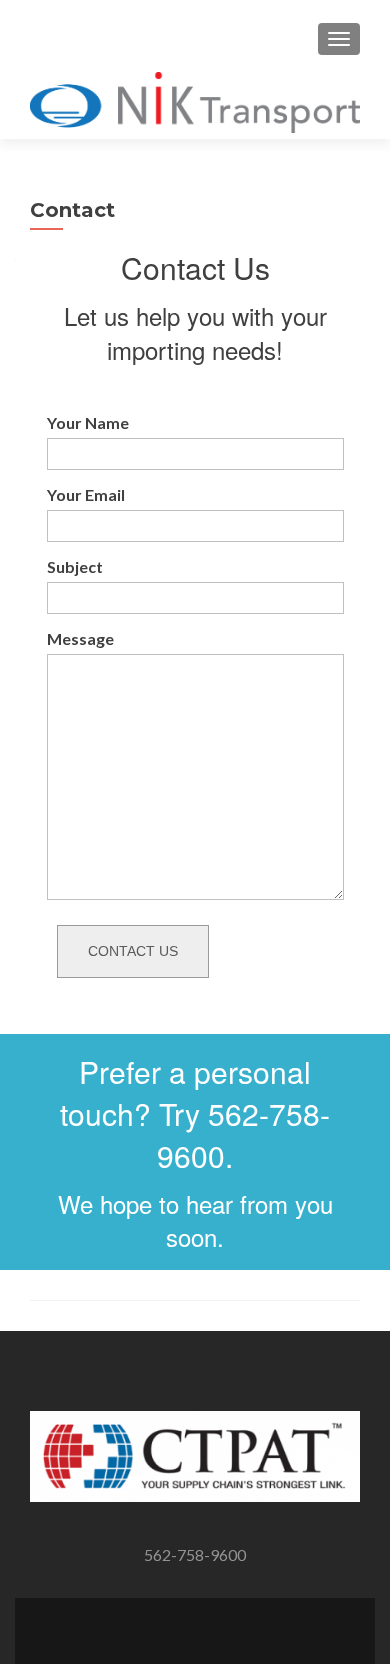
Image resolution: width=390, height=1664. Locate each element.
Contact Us (133, 951)
